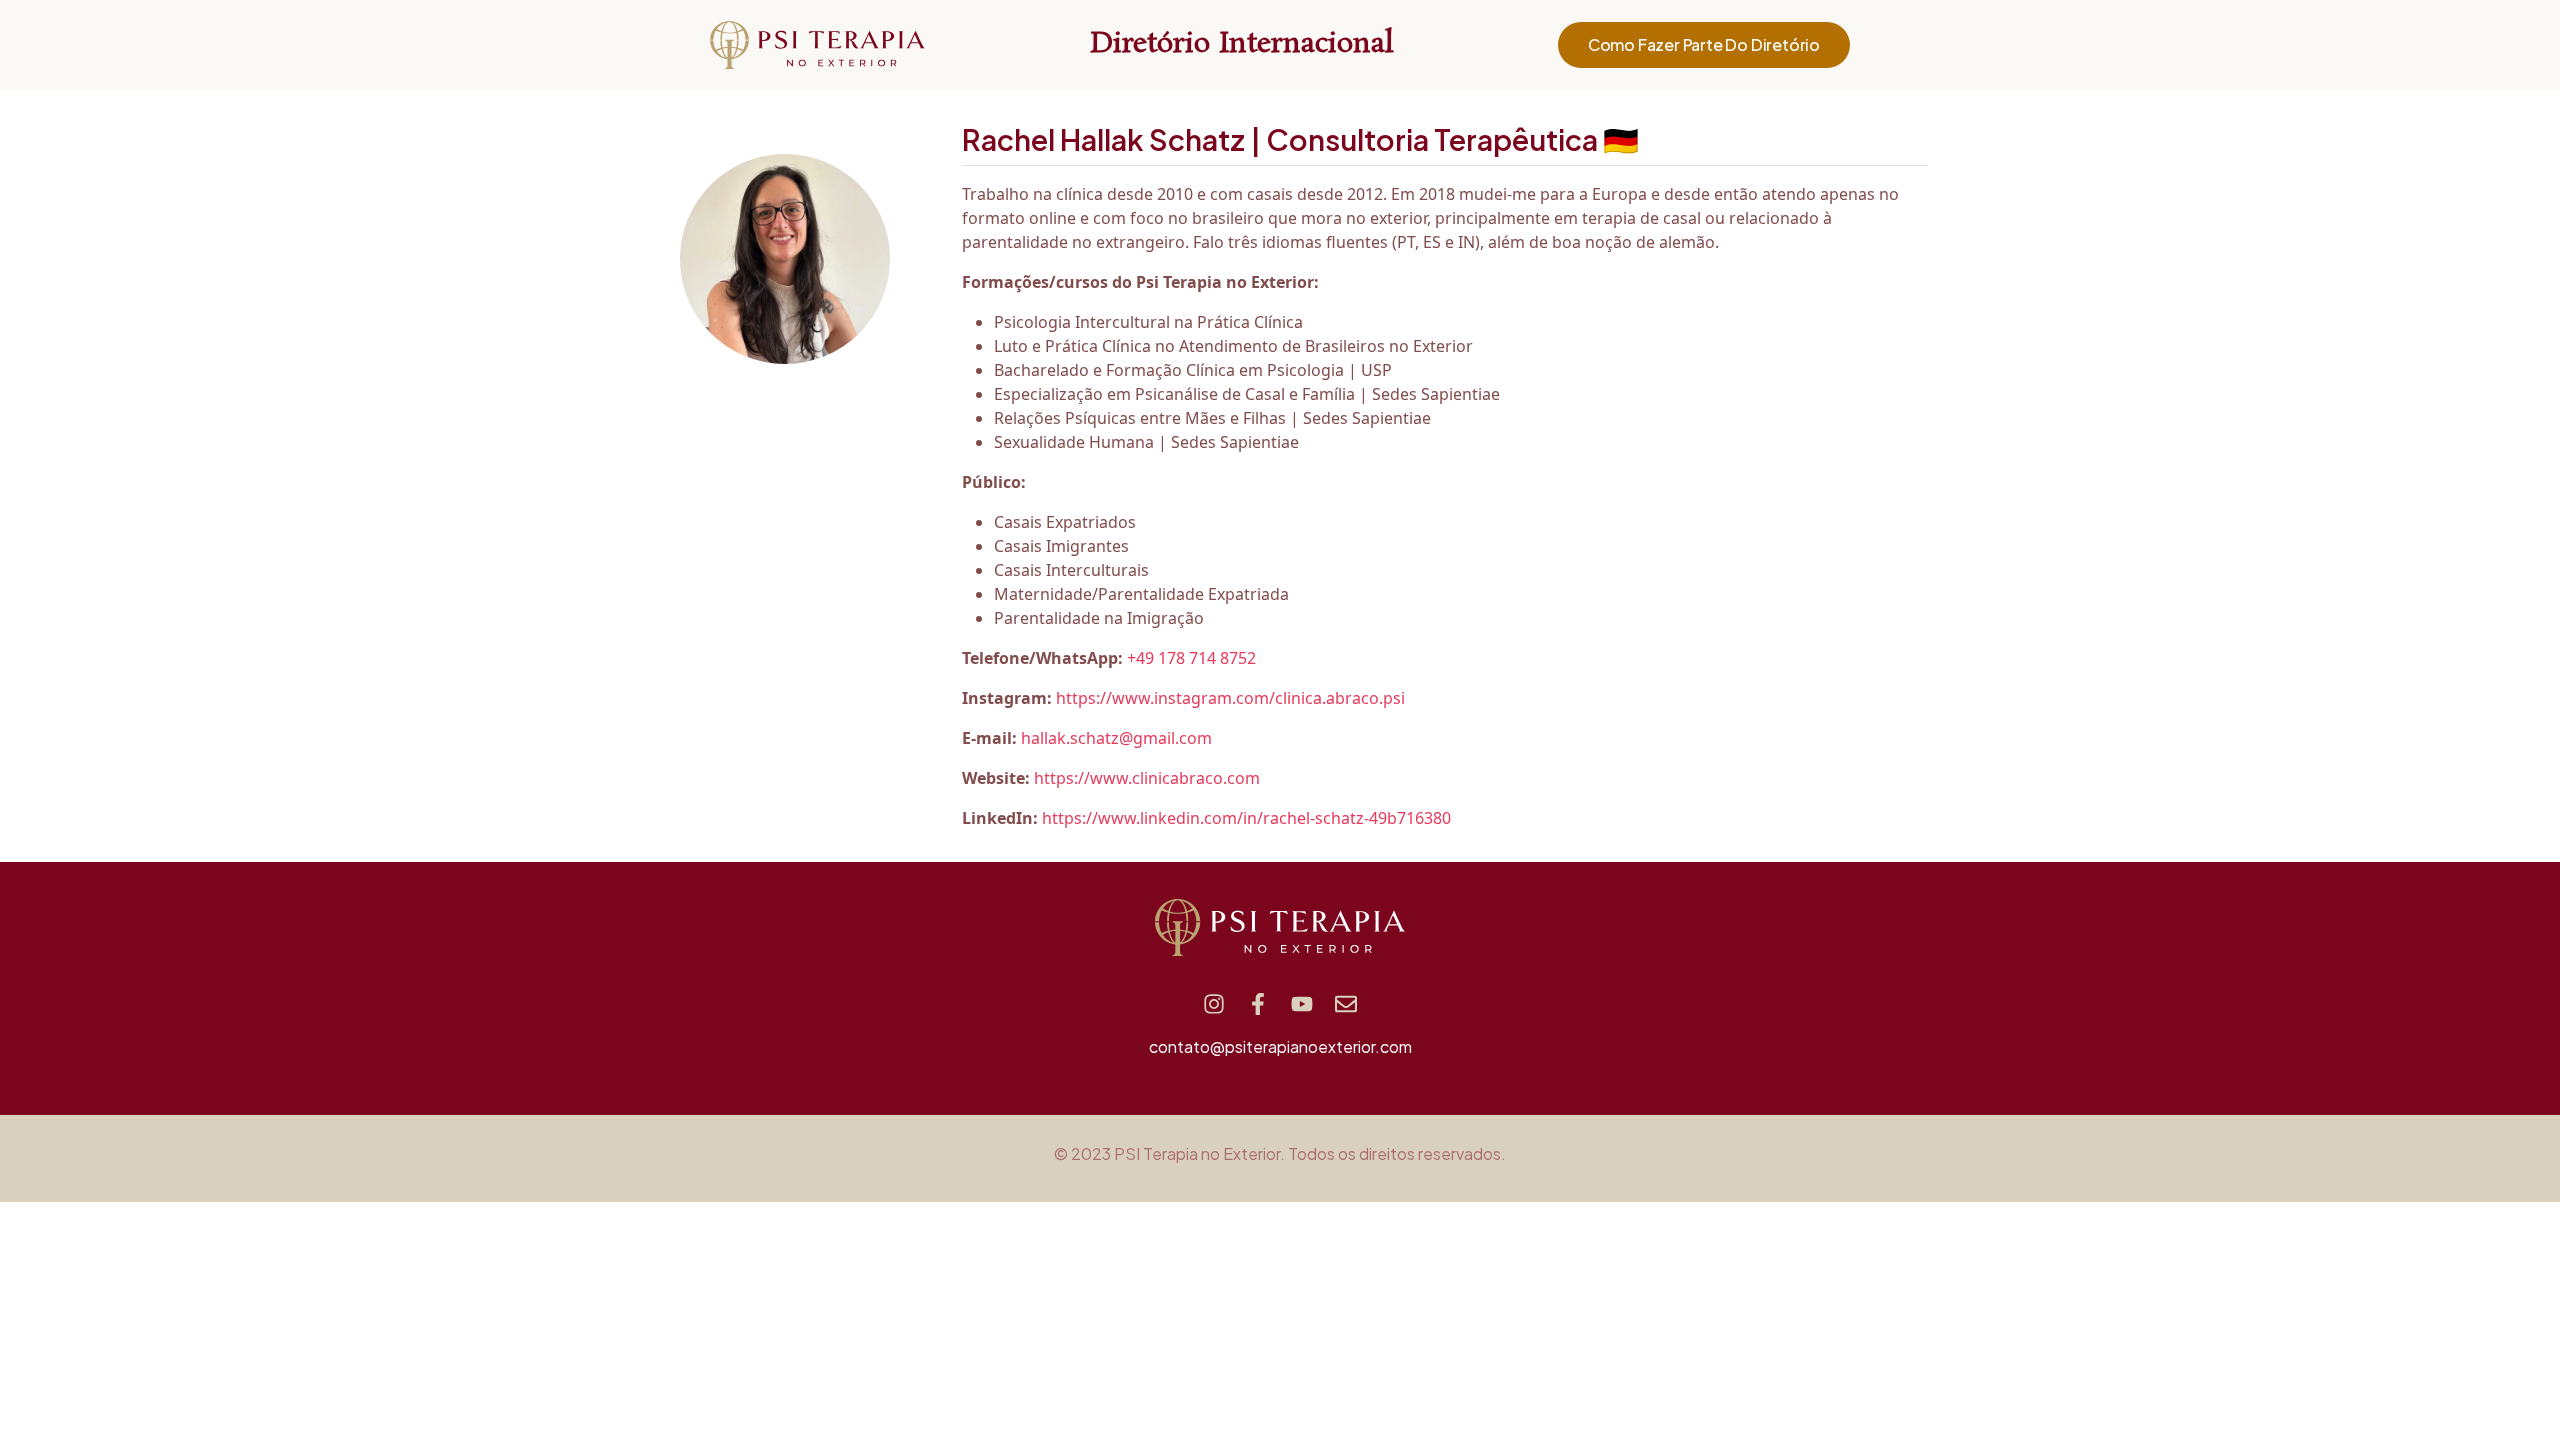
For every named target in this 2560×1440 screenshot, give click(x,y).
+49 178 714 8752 (1191, 658)
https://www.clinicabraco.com (1147, 778)
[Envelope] (1346, 1004)
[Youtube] (1302, 1004)
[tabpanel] (1445, 506)
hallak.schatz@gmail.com (1116, 738)
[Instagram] (1214, 1004)
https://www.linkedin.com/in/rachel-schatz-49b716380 (1246, 818)
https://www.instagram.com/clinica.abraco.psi (1230, 698)
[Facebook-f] (1258, 1004)
